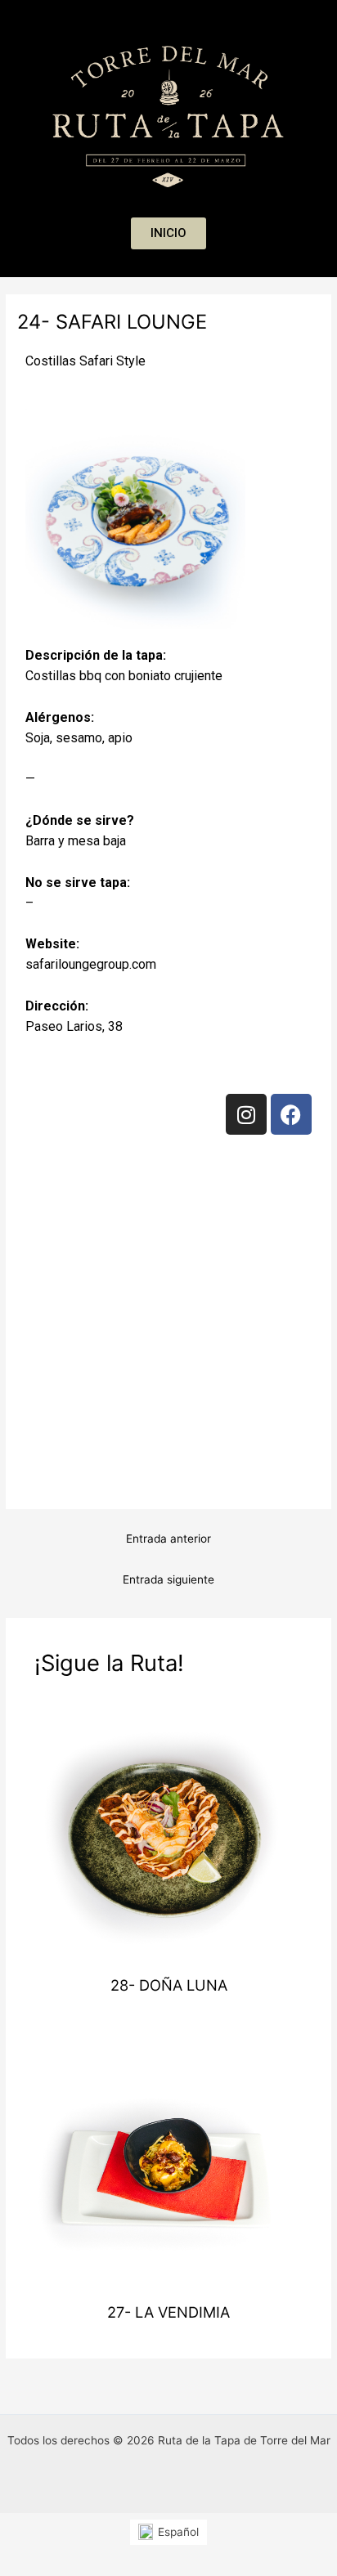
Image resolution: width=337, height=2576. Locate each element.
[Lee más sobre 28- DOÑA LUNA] (169, 1831)
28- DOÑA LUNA (169, 1985)
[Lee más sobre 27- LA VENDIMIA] (169, 2157)
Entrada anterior (168, 1539)
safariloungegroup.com (91, 964)
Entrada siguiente (168, 1579)
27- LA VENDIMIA (168, 2312)
